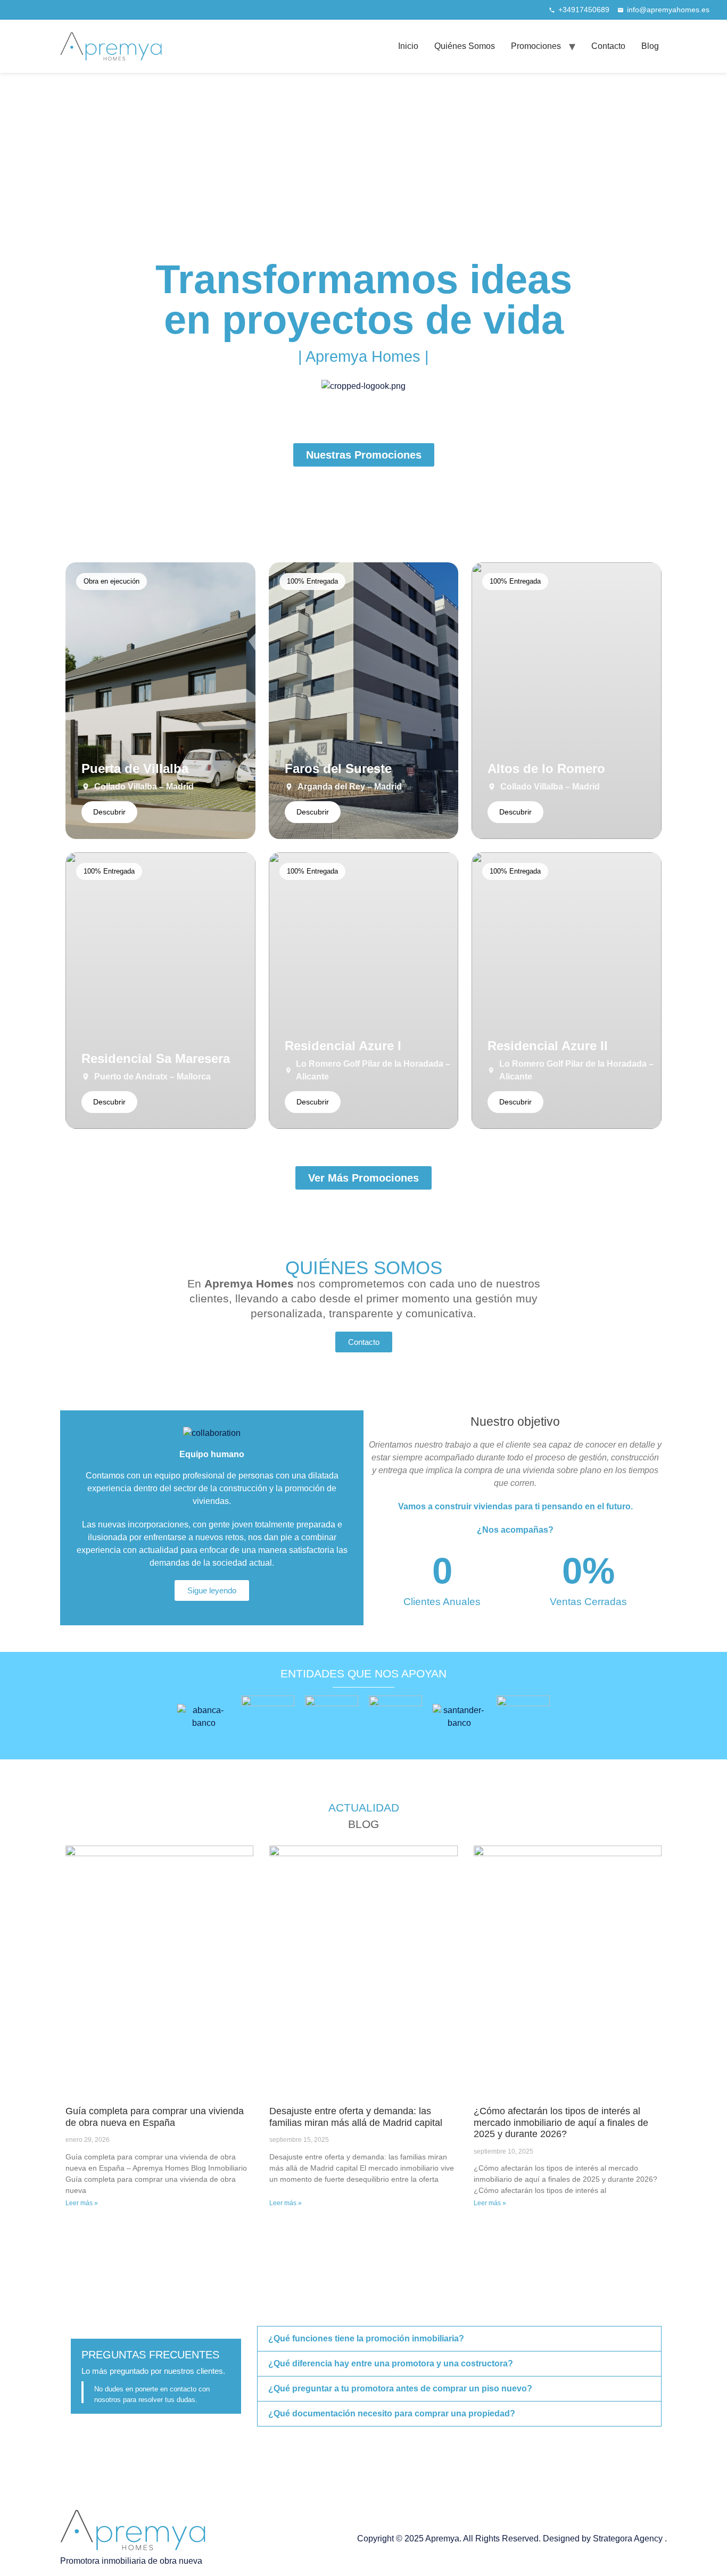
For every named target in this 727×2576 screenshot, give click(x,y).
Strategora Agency (629, 2538)
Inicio (408, 46)
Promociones (536, 46)
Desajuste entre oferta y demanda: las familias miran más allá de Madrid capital (356, 2117)
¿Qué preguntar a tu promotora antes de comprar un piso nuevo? (400, 2388)
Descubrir (109, 812)
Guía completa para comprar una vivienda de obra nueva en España (155, 2117)
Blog (650, 46)
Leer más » (82, 2203)
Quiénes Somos (465, 46)
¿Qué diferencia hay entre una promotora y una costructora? (391, 2363)
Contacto (608, 46)
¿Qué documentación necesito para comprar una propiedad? (392, 2413)
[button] (459, 2339)
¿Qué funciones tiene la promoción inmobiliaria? (366, 2338)
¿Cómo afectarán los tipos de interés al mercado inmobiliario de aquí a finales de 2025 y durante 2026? (561, 2122)
